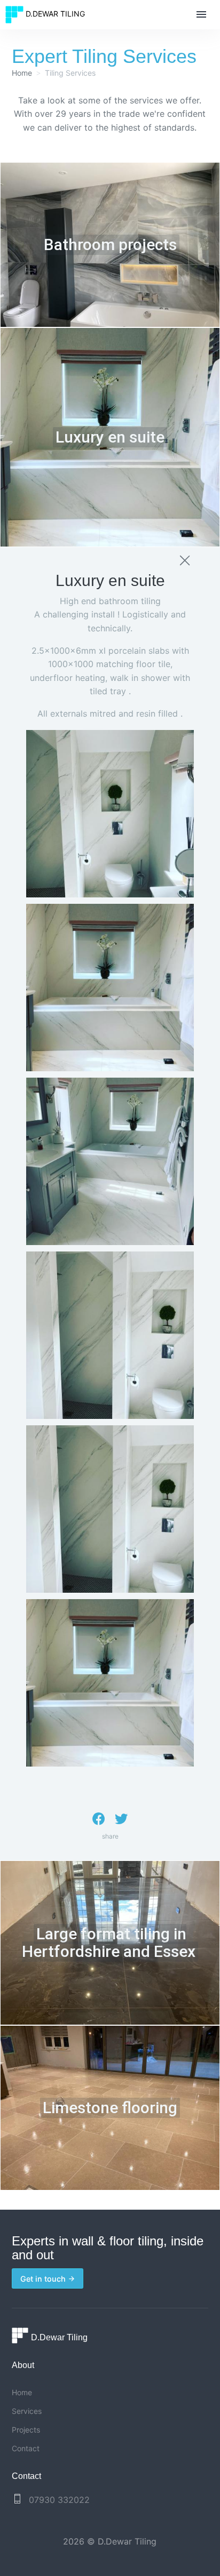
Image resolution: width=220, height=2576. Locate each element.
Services (27, 2411)
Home (22, 73)
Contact (26, 2448)
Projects (26, 2430)
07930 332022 (59, 2500)
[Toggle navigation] (201, 15)
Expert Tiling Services (104, 56)
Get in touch (44, 2279)
